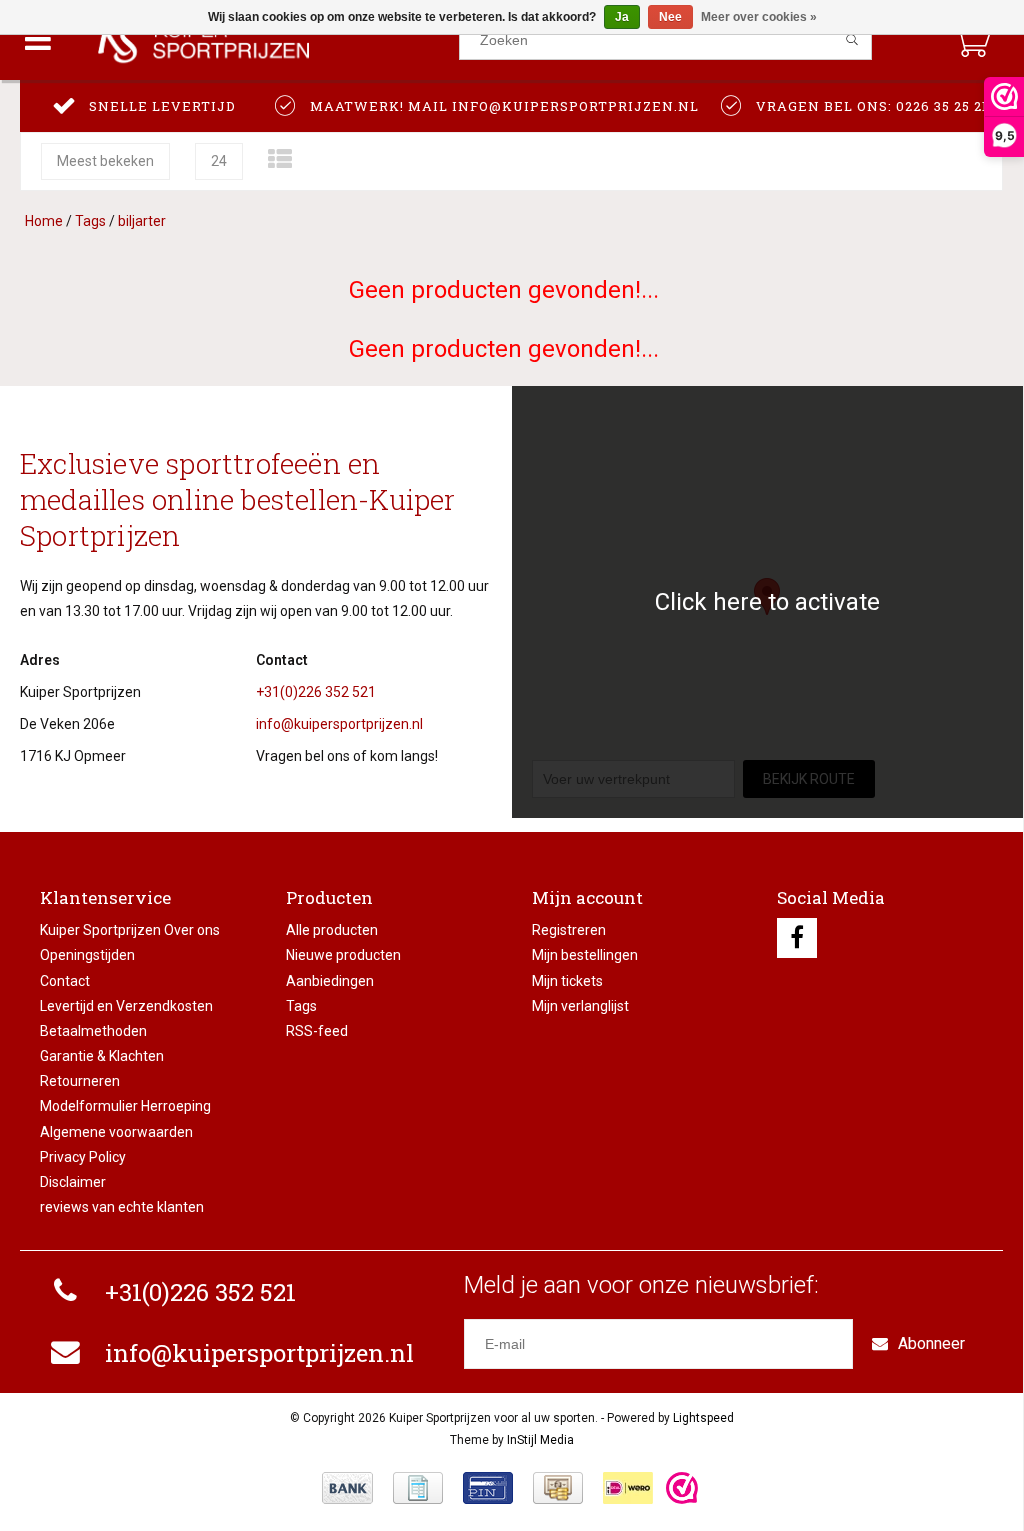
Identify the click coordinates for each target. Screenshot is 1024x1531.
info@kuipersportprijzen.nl (339, 724)
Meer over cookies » (759, 17)
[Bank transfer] (347, 1488)
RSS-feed (317, 1031)
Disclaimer (73, 1182)
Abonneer (931, 1343)
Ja (622, 17)
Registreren (569, 930)
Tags (90, 221)
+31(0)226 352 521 (316, 692)
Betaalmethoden (93, 1031)
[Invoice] (418, 1488)
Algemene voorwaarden (116, 1132)
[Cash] (558, 1488)
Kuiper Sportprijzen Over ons (130, 930)
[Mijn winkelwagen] (971, 40)
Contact (65, 981)
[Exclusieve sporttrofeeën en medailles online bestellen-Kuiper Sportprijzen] (267, 40)
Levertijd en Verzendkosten (126, 1006)
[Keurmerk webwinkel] (682, 1488)
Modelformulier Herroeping (125, 1106)
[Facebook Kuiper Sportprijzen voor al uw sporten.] (797, 938)
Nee (670, 17)
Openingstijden (87, 955)
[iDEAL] (628, 1488)
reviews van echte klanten (122, 1207)
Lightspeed (703, 1418)
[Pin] (488, 1488)
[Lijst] (280, 160)
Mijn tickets (567, 981)
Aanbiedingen (330, 981)
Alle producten (332, 930)
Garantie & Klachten (102, 1056)
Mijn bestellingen (585, 955)
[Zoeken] (852, 40)
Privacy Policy (83, 1157)
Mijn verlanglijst (580, 1006)
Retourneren (80, 1081)
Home (44, 221)
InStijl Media (540, 1440)
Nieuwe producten (343, 955)
